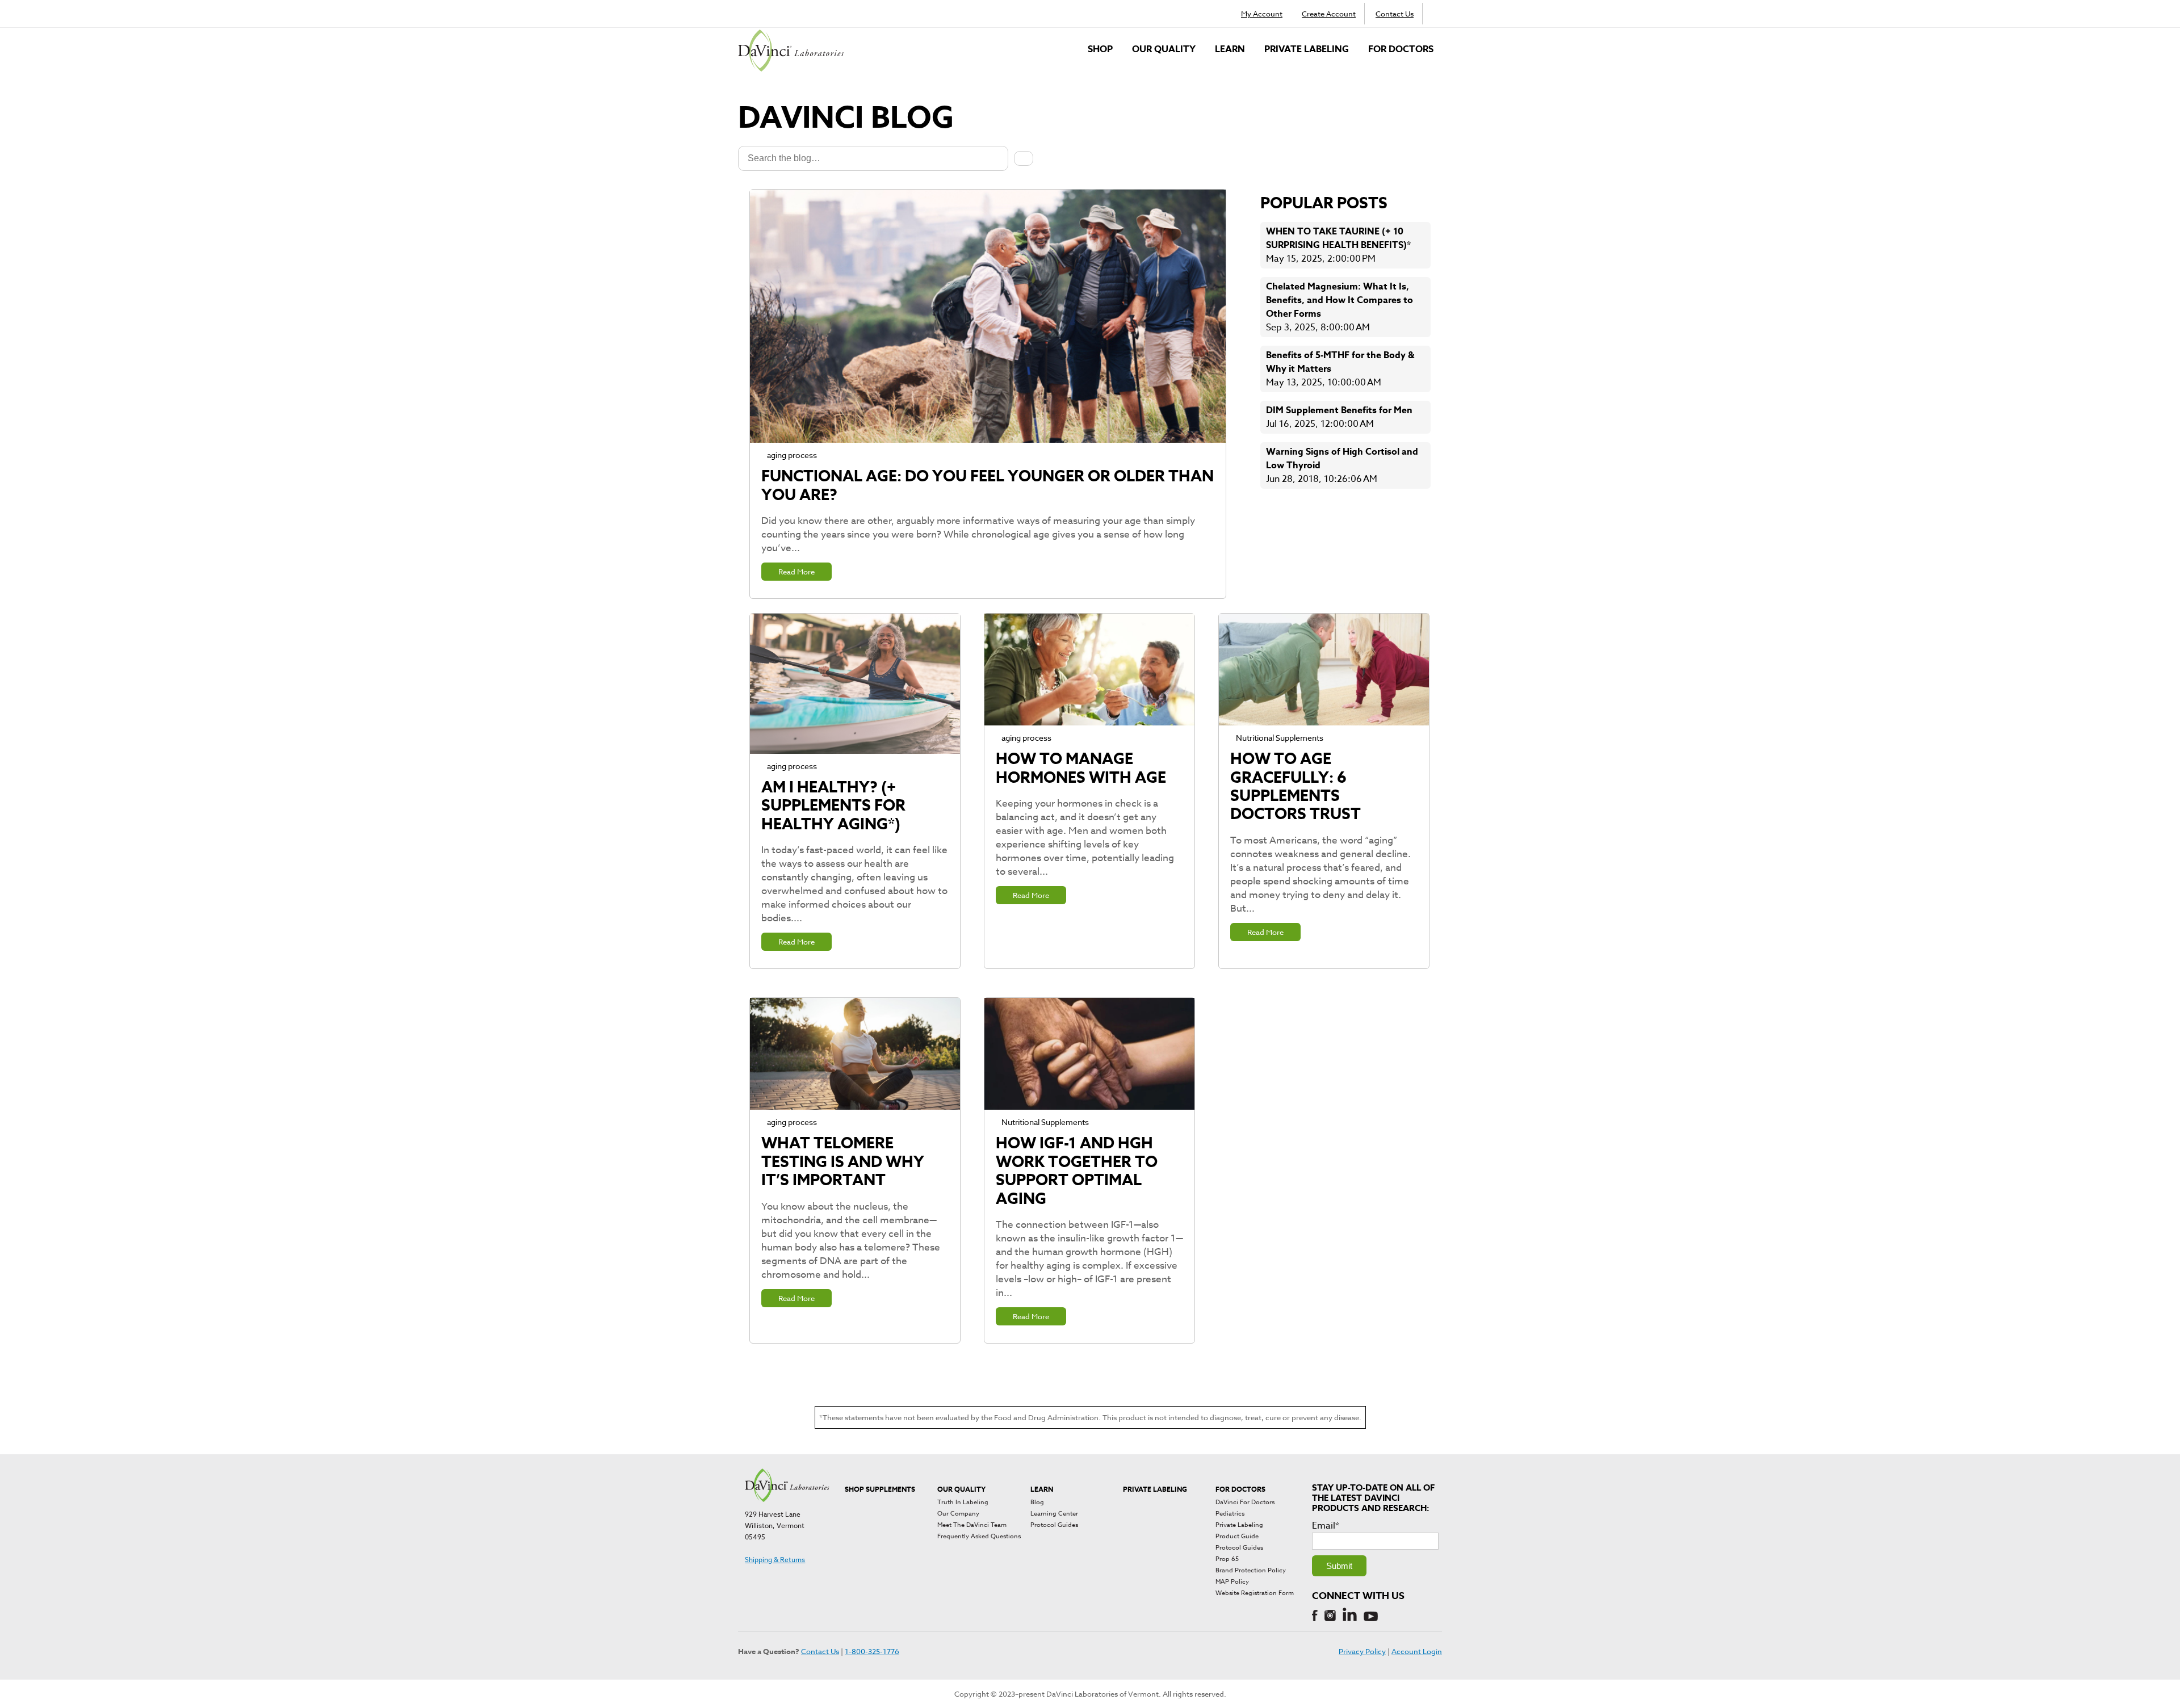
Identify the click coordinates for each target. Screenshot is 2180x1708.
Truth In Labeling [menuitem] (963, 1502)
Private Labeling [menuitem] (1239, 1525)
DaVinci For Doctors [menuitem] (1245, 1502)
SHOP (1100, 49)
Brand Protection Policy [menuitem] (1251, 1570)
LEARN (1230, 49)
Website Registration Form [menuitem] (1255, 1593)
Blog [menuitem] (1037, 1502)
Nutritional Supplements (1280, 738)
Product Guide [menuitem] (1237, 1536)
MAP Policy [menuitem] (1232, 1582)
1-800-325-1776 (872, 1651)
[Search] (1024, 158)
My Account (1262, 14)
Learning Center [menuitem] (1054, 1514)
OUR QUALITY (1164, 49)
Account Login (1417, 1651)
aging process (792, 455)
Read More (796, 572)
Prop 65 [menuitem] (1227, 1559)
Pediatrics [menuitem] (1230, 1514)
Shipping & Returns (775, 1560)
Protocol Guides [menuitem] (1054, 1525)
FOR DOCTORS (1401, 49)
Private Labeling (1307, 49)
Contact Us (1395, 14)
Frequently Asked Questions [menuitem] (979, 1536)
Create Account (1329, 14)
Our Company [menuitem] (958, 1514)
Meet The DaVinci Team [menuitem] (972, 1525)
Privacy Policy (1362, 1651)
